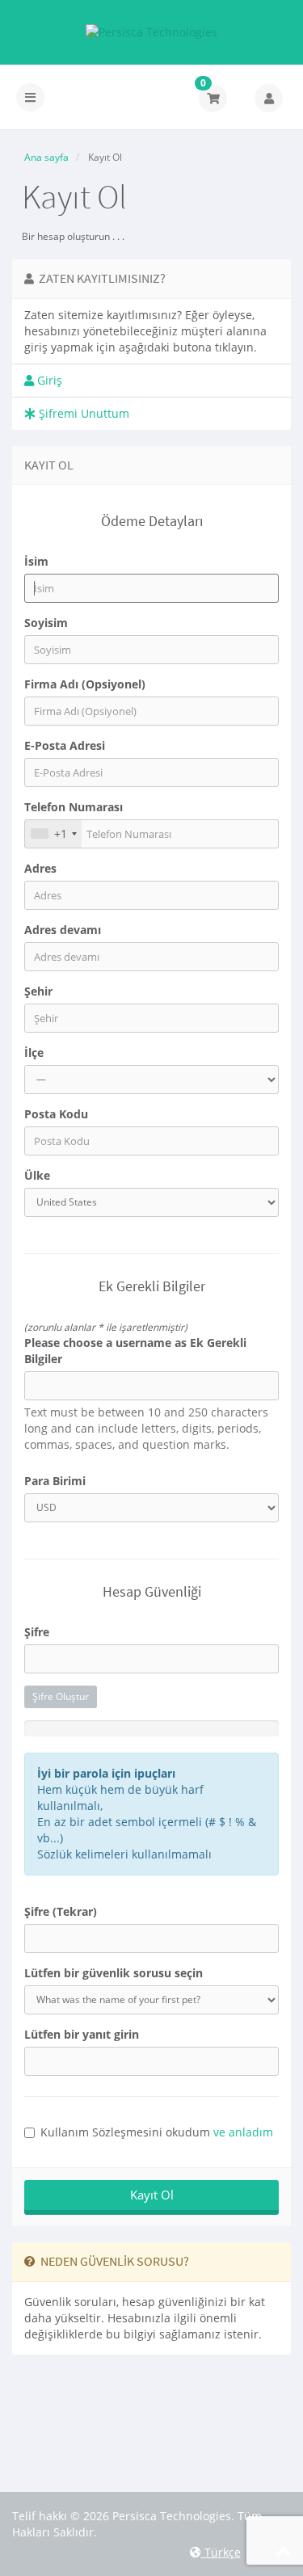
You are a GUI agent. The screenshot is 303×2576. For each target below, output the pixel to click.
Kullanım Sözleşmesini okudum (157, 2132)
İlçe (34, 1052)
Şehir (38, 991)
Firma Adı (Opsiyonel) (85, 684)
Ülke (37, 1175)
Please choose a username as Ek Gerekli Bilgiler (135, 1351)
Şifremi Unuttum (82, 413)
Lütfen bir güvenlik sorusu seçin (114, 1973)
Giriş (48, 380)
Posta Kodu (56, 1114)
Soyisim (46, 623)
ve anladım (243, 2132)
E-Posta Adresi (65, 745)
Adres (40, 868)
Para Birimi (55, 1481)
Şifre (37, 1632)
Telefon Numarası (74, 807)
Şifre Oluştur (61, 1696)
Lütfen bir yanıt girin (82, 2034)
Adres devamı (63, 930)
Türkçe (221, 2552)
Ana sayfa (46, 157)
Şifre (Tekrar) (61, 1911)
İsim (36, 561)
